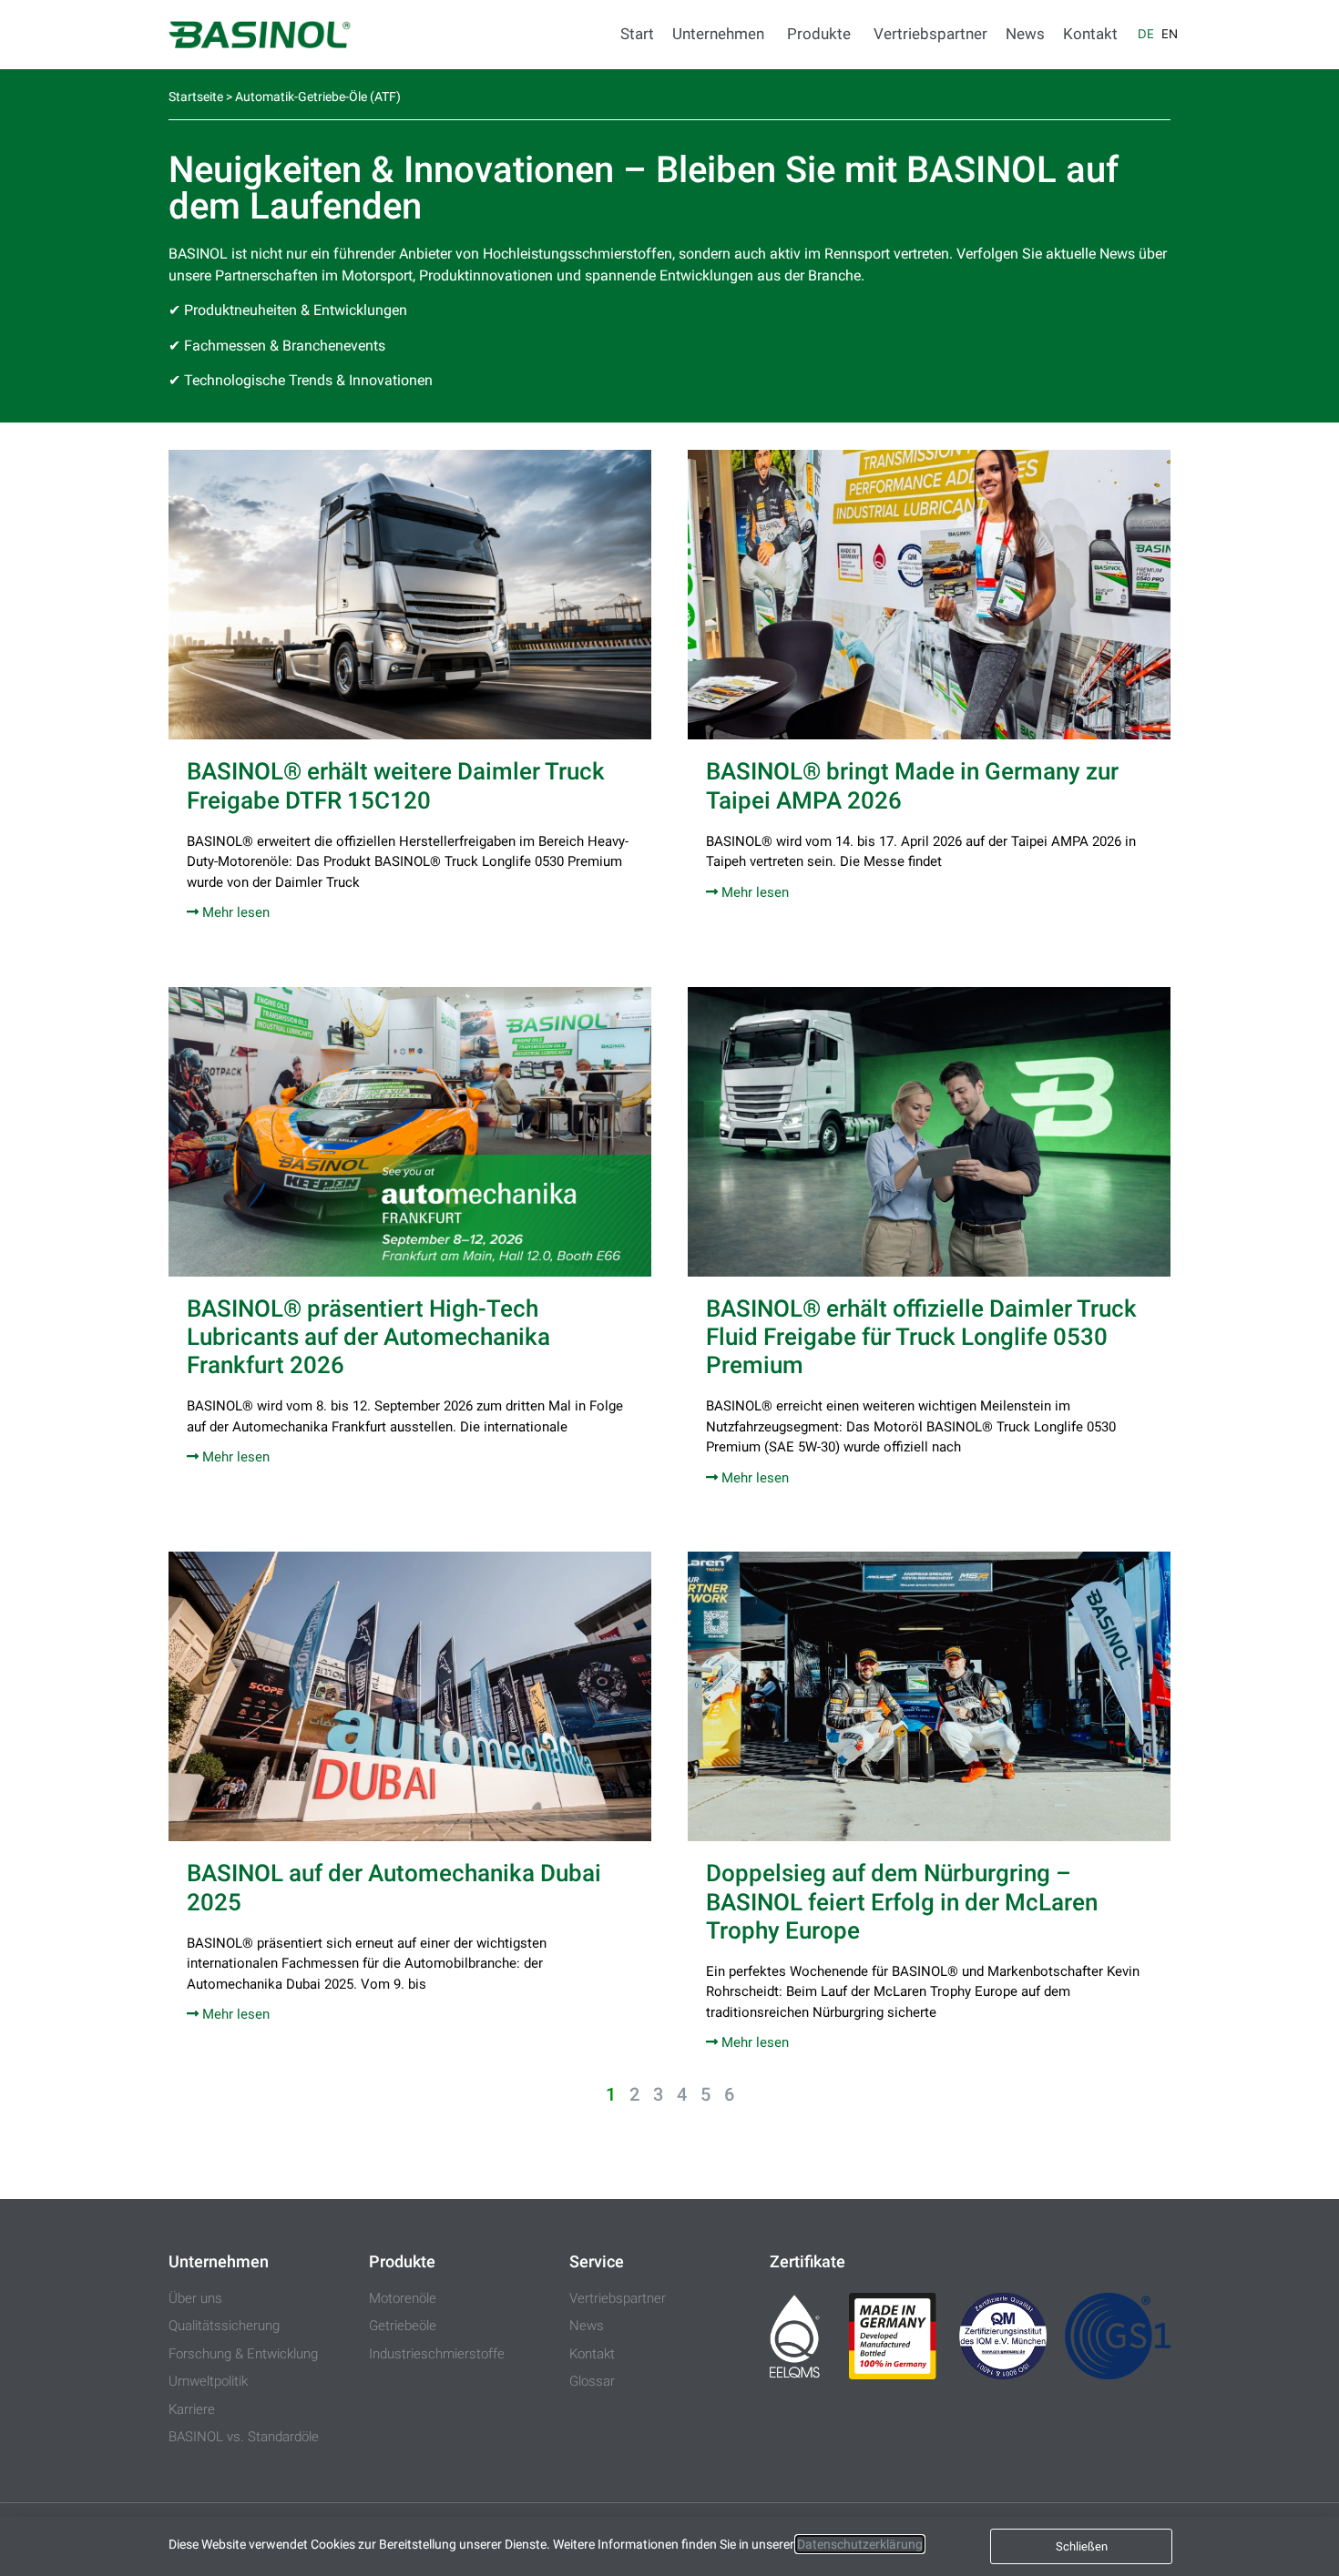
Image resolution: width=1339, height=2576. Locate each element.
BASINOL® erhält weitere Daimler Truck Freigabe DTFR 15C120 (396, 785)
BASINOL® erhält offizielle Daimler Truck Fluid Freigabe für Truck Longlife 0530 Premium (921, 1337)
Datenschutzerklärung (860, 2544)
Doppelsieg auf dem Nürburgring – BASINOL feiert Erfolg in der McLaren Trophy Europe (902, 1901)
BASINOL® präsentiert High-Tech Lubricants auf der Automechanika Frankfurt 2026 (368, 1337)
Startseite (196, 97)
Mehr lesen (234, 912)
